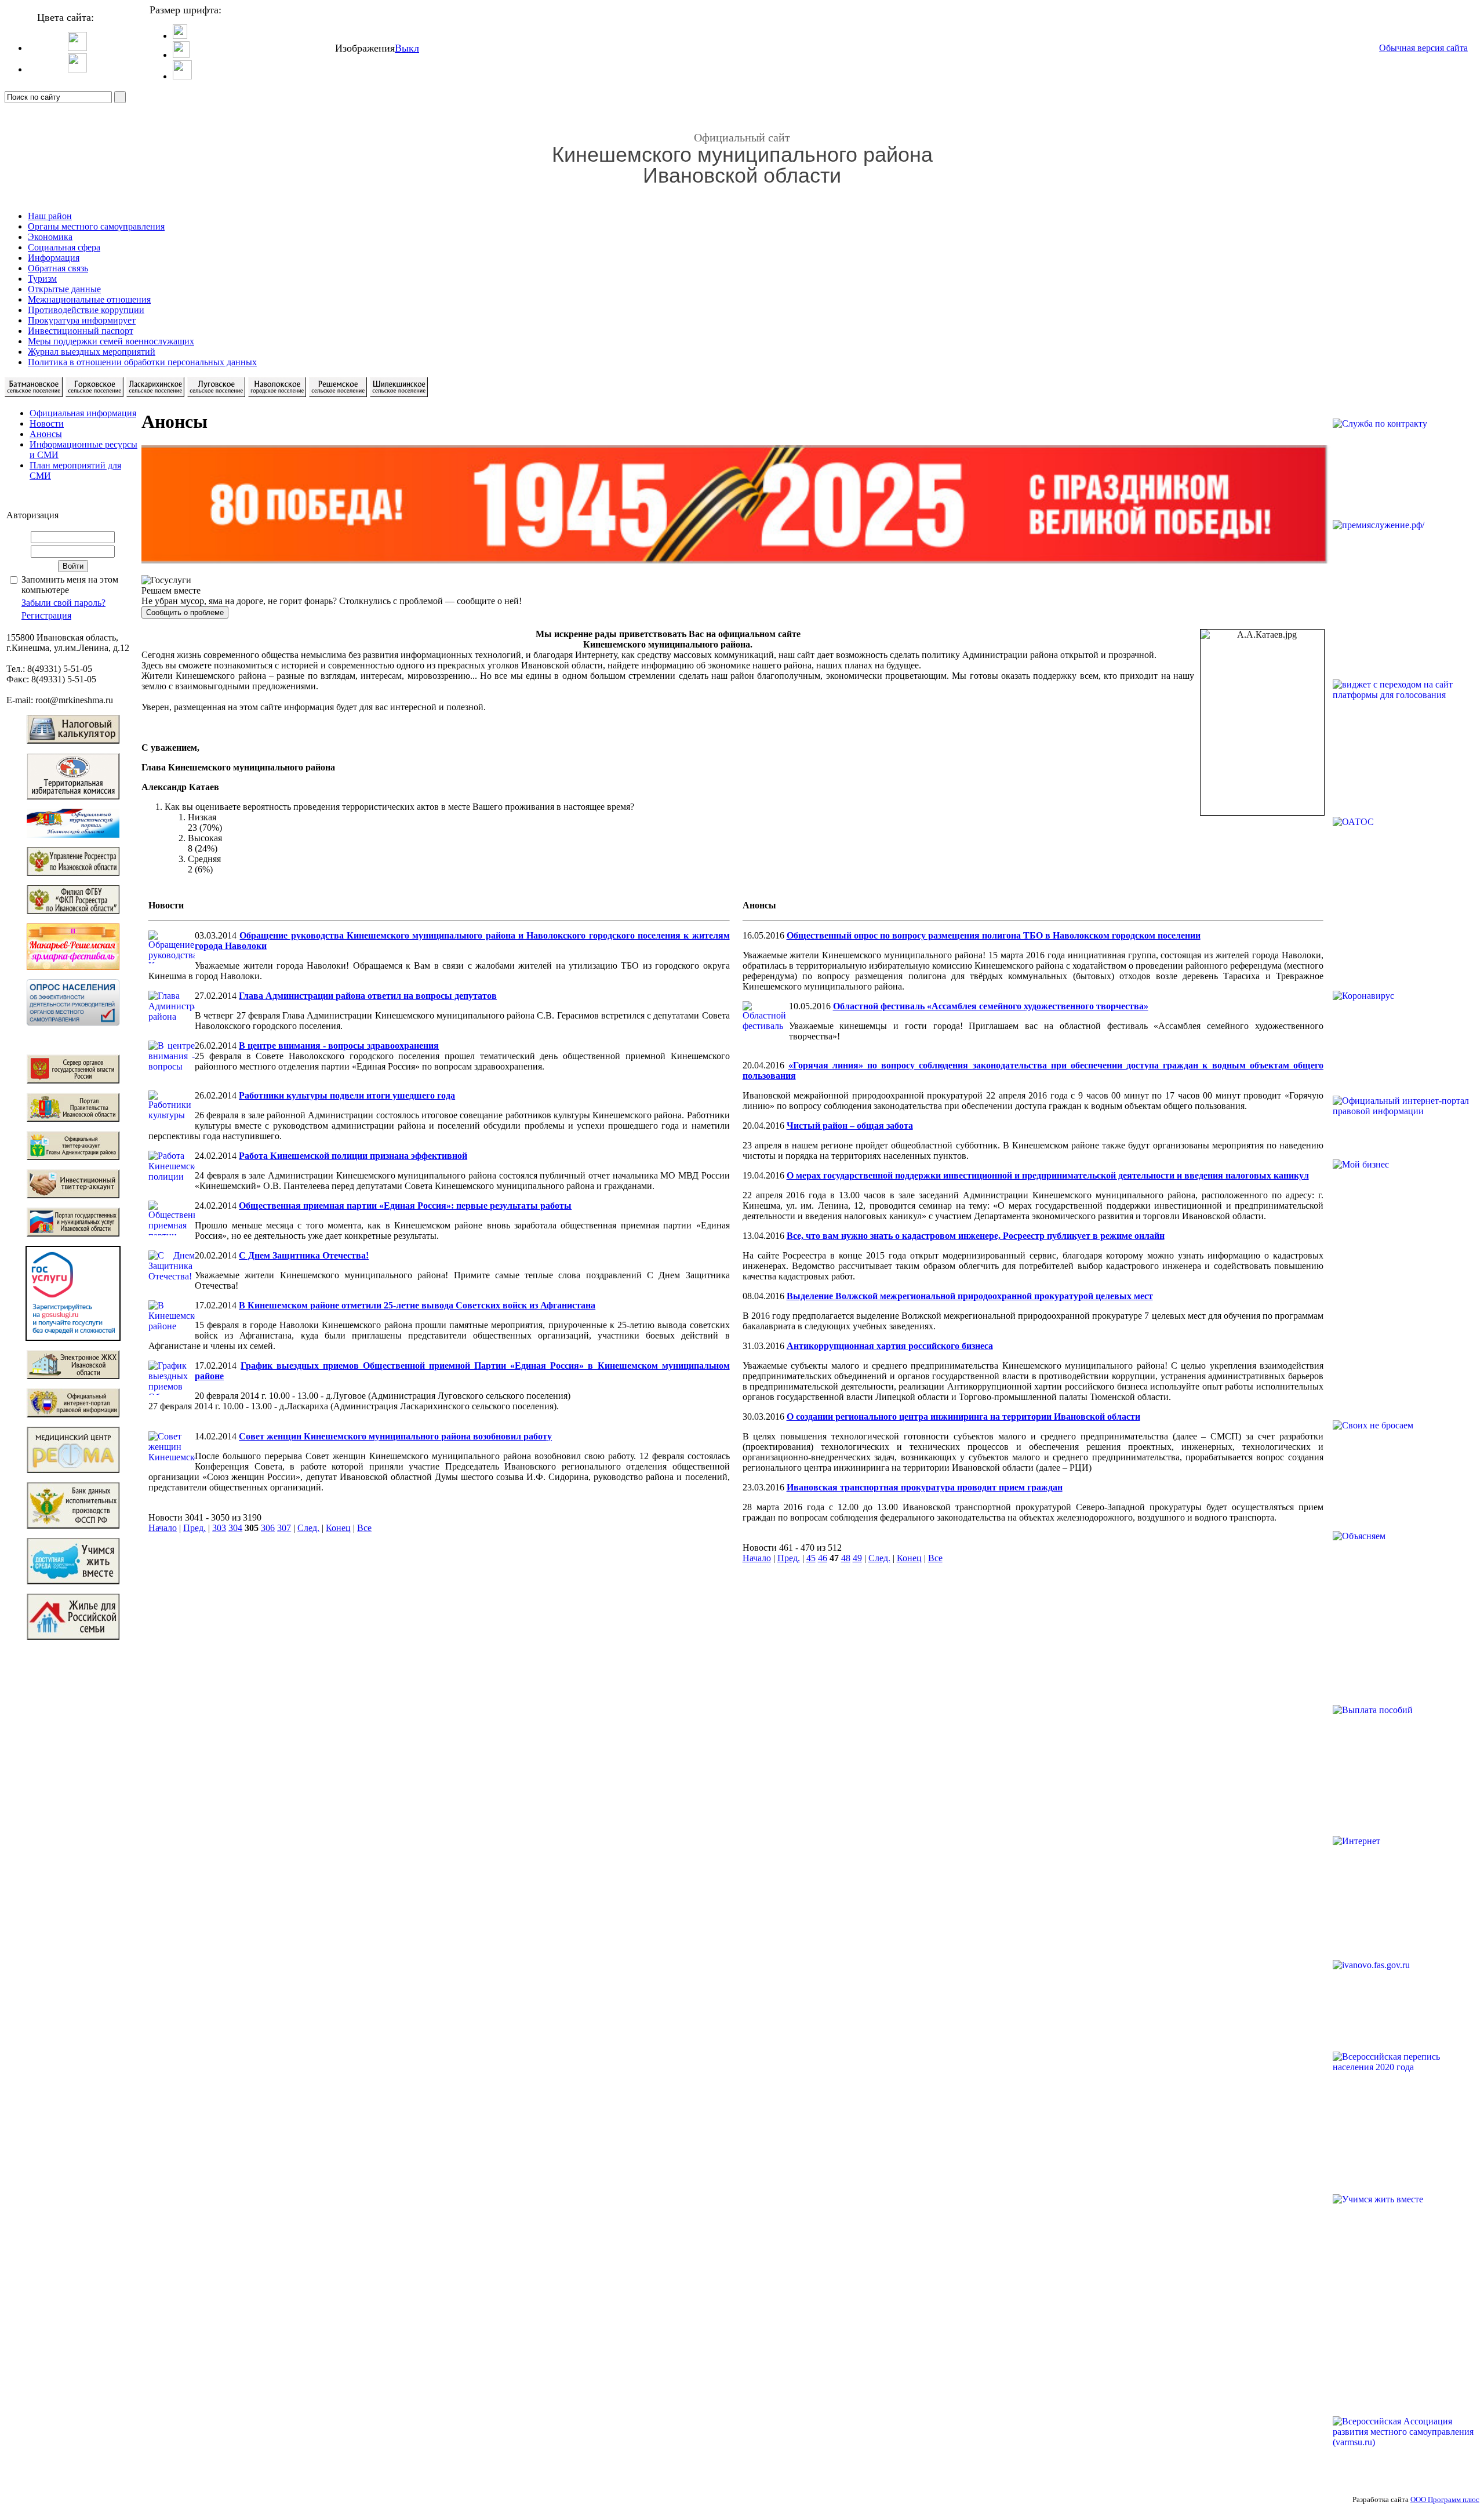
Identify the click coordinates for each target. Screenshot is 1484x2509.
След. (308, 1528)
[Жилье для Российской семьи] (73, 1637)
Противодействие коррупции (86, 310)
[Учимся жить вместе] (73, 1581)
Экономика (50, 237)
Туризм (42, 279)
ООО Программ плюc (1445, 2499)
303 (219, 1528)
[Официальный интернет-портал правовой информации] (73, 1414)
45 (811, 1558)
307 (284, 1528)
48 (846, 1558)
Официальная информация (83, 413)
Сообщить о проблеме (185, 612)
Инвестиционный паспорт (81, 331)
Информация (54, 258)
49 (857, 1558)
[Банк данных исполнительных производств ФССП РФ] (73, 1526)
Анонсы (46, 434)
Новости (47, 423)
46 (823, 1558)
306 (268, 1528)
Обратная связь (58, 268)
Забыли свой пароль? (63, 603)
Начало (163, 1528)
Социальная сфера (64, 247)
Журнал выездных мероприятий (92, 352)
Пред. (194, 1528)
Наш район (50, 216)
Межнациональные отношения (89, 299)
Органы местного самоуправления (96, 226)
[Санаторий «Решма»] (73, 1470)
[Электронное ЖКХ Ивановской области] (73, 1376)
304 (235, 1528)
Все (364, 1528)
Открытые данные (64, 289)
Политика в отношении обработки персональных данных (142, 362)
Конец (338, 1528)
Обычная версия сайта (1423, 48)
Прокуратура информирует (82, 320)
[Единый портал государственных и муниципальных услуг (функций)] (73, 1338)
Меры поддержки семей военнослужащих (111, 341)
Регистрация (46, 615)
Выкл (407, 48)
